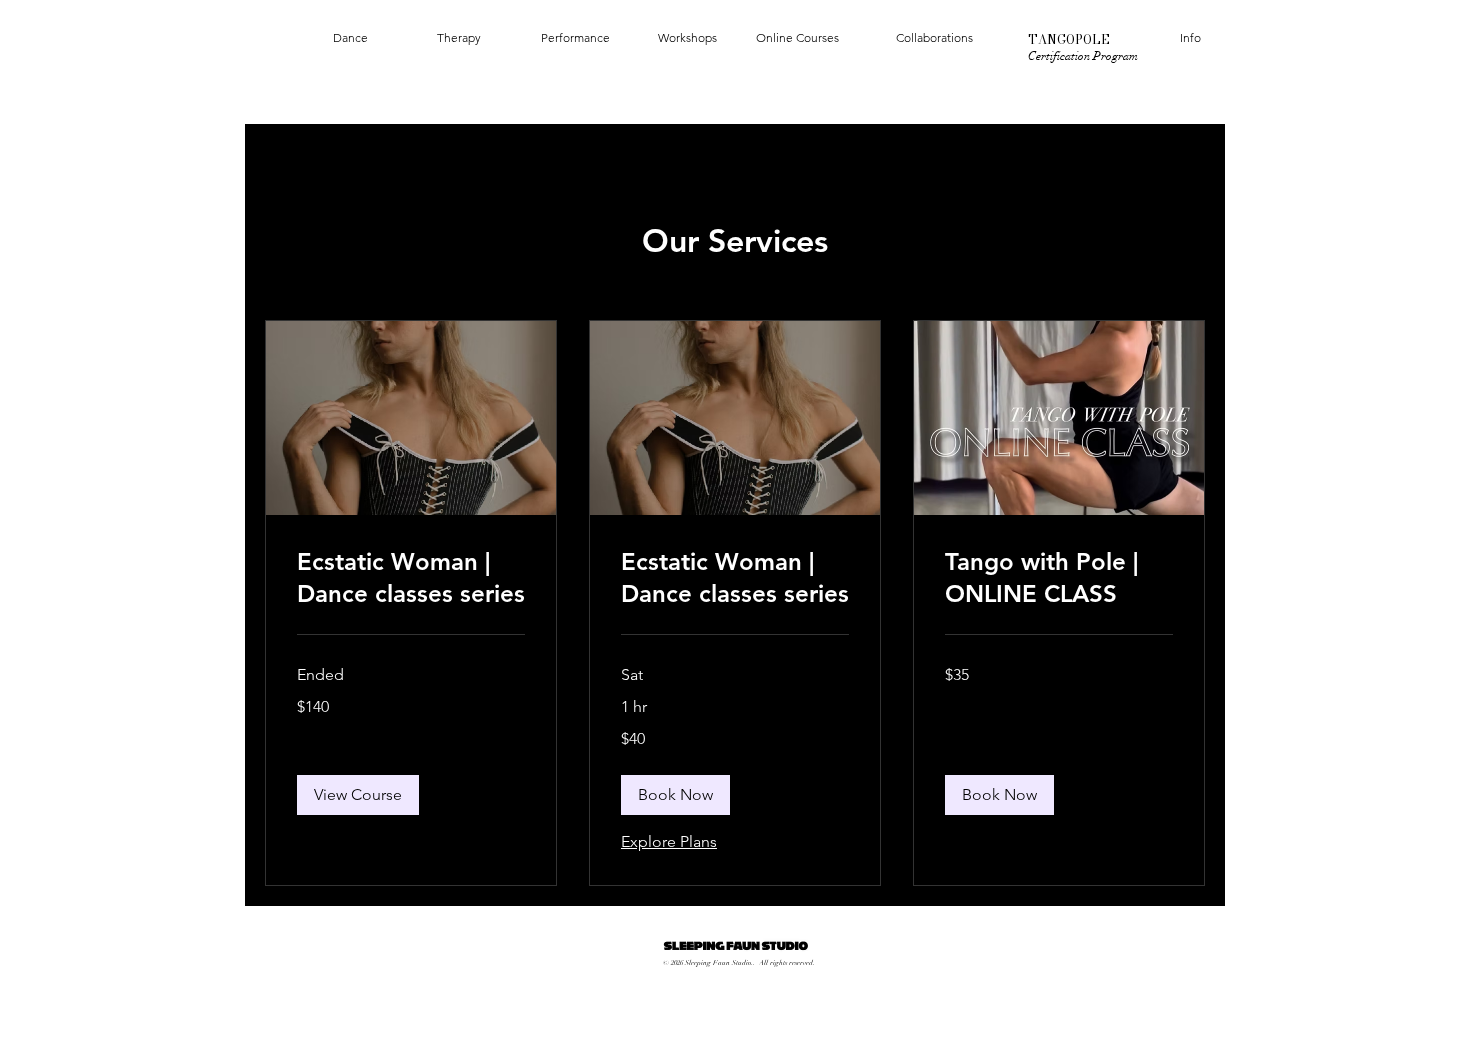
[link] (411, 578)
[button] (358, 795)
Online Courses (797, 37)
